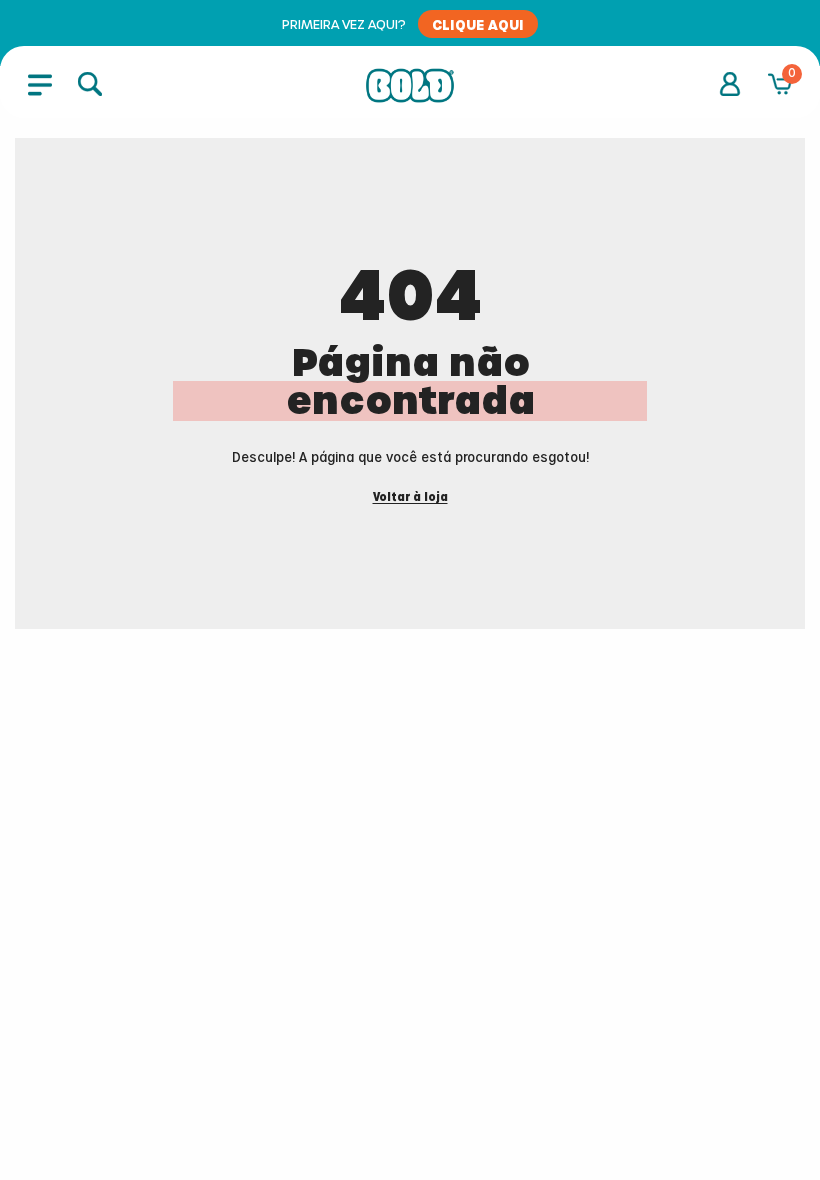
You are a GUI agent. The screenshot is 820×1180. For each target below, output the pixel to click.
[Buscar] (90, 84)
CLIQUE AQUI (478, 24)
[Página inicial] (410, 86)
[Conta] (730, 84)
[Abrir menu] (40, 84)
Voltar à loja (410, 497)
